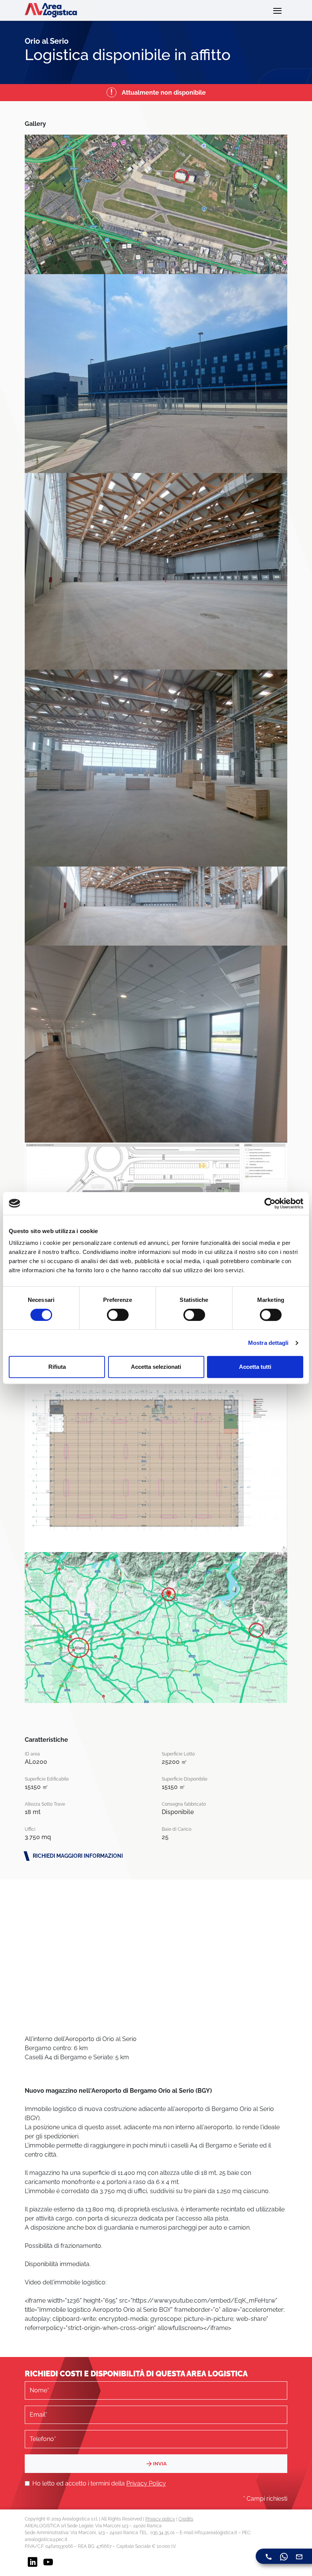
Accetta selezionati (156, 1367)
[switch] (118, 1315)
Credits (186, 2519)
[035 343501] (269, 2556)
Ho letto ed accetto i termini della (99, 2483)
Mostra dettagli (268, 1343)
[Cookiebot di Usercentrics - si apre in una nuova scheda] (270, 1203)
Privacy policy (160, 2519)
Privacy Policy (146, 2483)
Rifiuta (57, 1367)
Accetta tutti (255, 1367)
